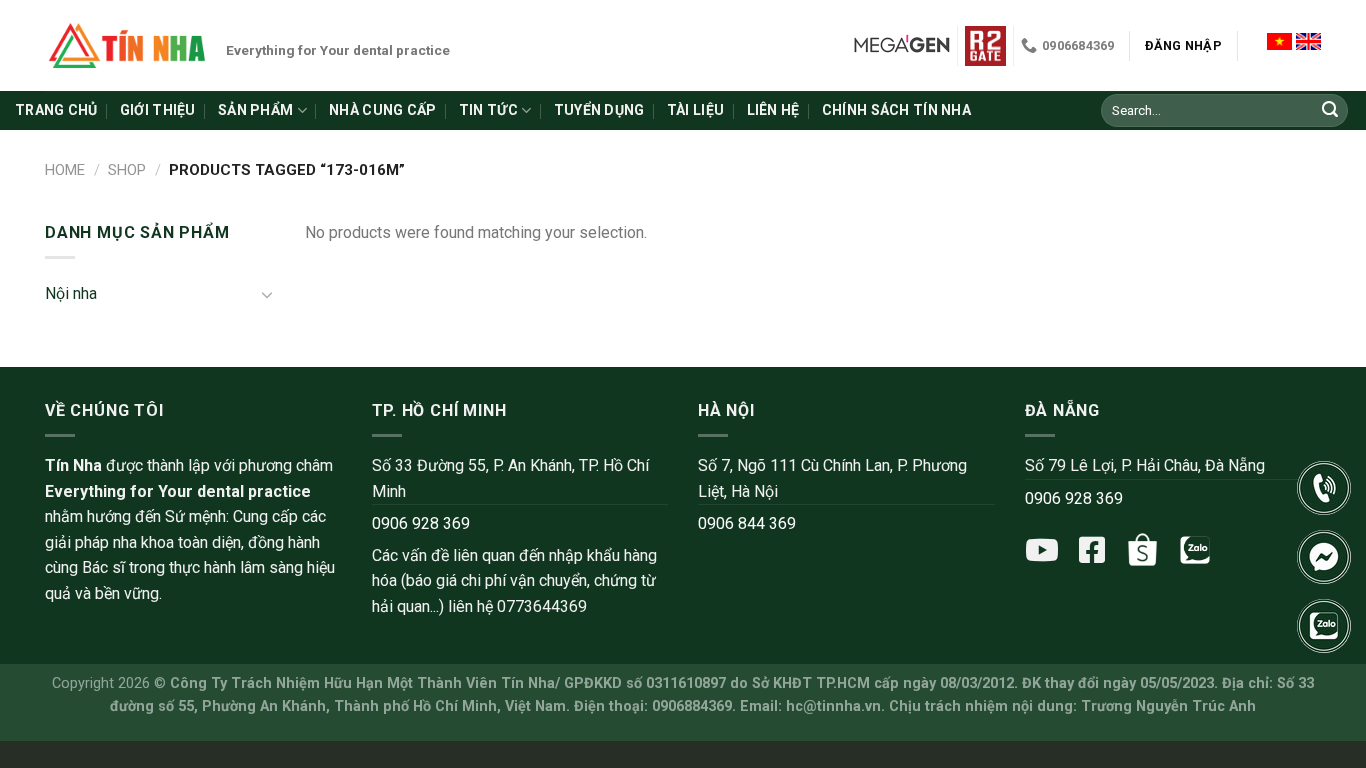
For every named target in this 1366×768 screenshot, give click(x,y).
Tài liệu (695, 110)
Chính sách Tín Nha (896, 110)
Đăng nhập (1183, 45)
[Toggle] (267, 294)
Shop (127, 170)
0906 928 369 (421, 523)
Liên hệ (773, 110)
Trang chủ (56, 110)
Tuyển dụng (599, 110)
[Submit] (1330, 111)
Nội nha (71, 293)
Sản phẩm (255, 110)
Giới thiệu (158, 110)
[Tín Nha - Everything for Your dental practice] (128, 45)
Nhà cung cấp (382, 110)
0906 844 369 (747, 523)
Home (65, 170)
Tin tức (488, 110)
